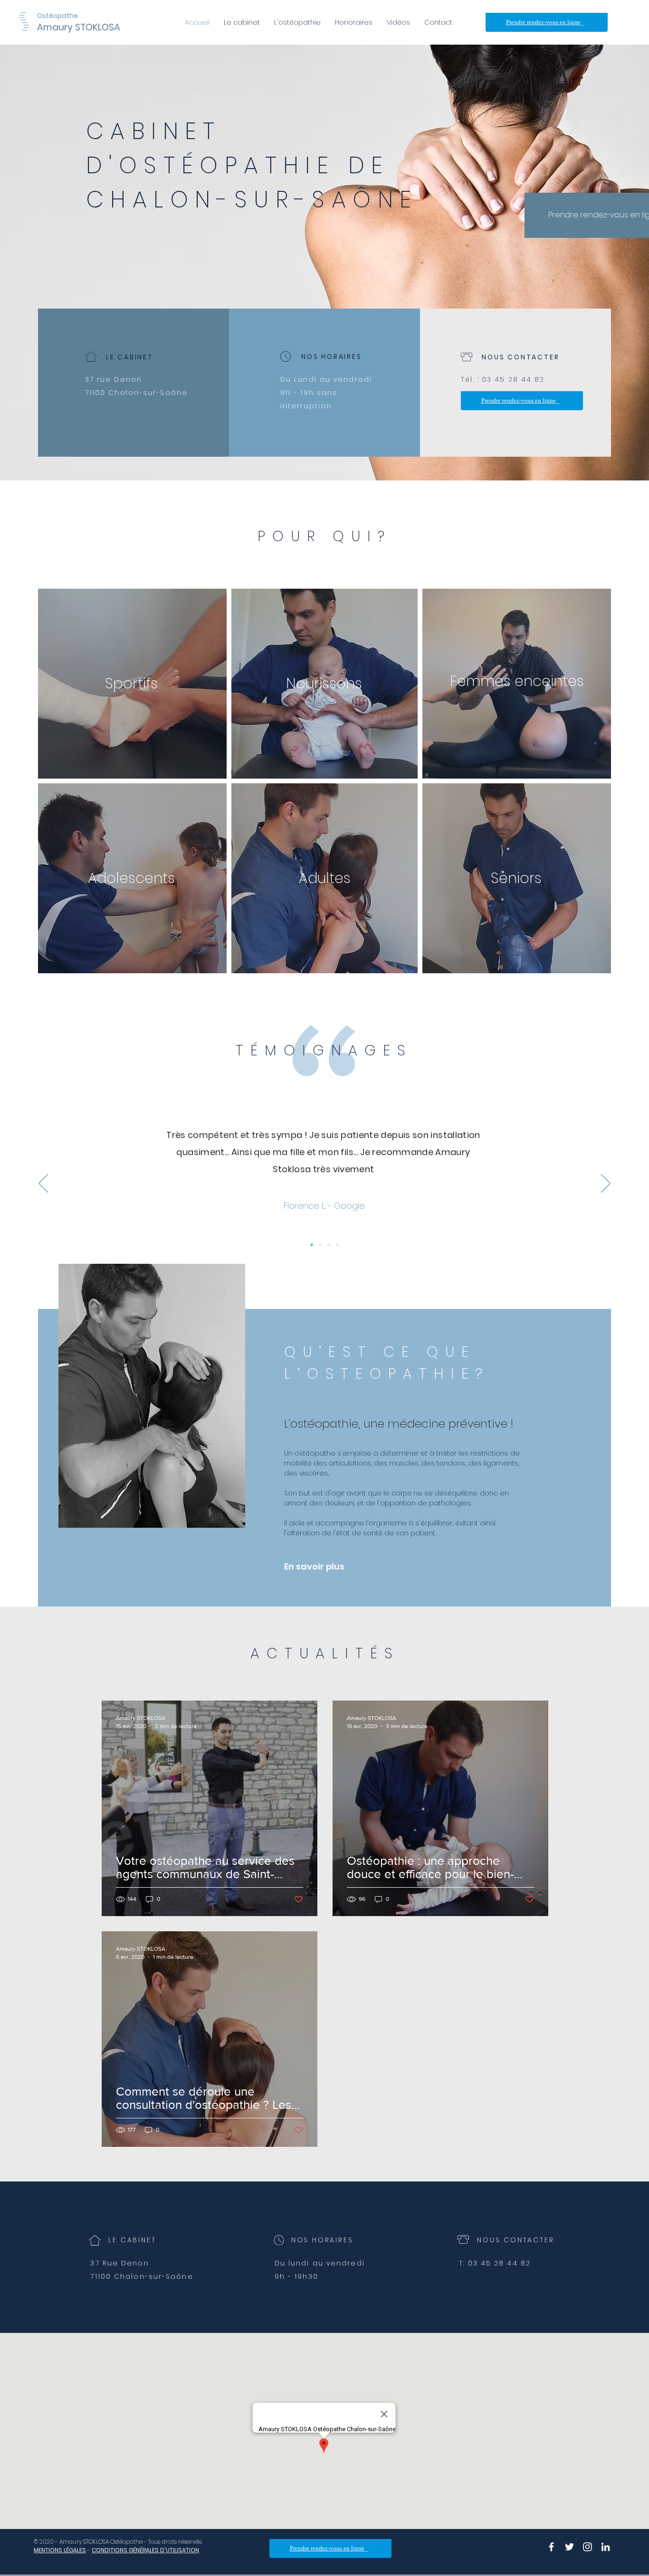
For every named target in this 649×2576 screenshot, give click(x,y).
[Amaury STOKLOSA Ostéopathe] (551, 2547)
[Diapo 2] (329, 1245)
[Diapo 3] (337, 1245)
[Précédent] (43, 1184)
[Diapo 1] (312, 1245)
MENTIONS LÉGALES (60, 2550)
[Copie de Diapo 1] (320, 1245)
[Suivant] (606, 1184)
